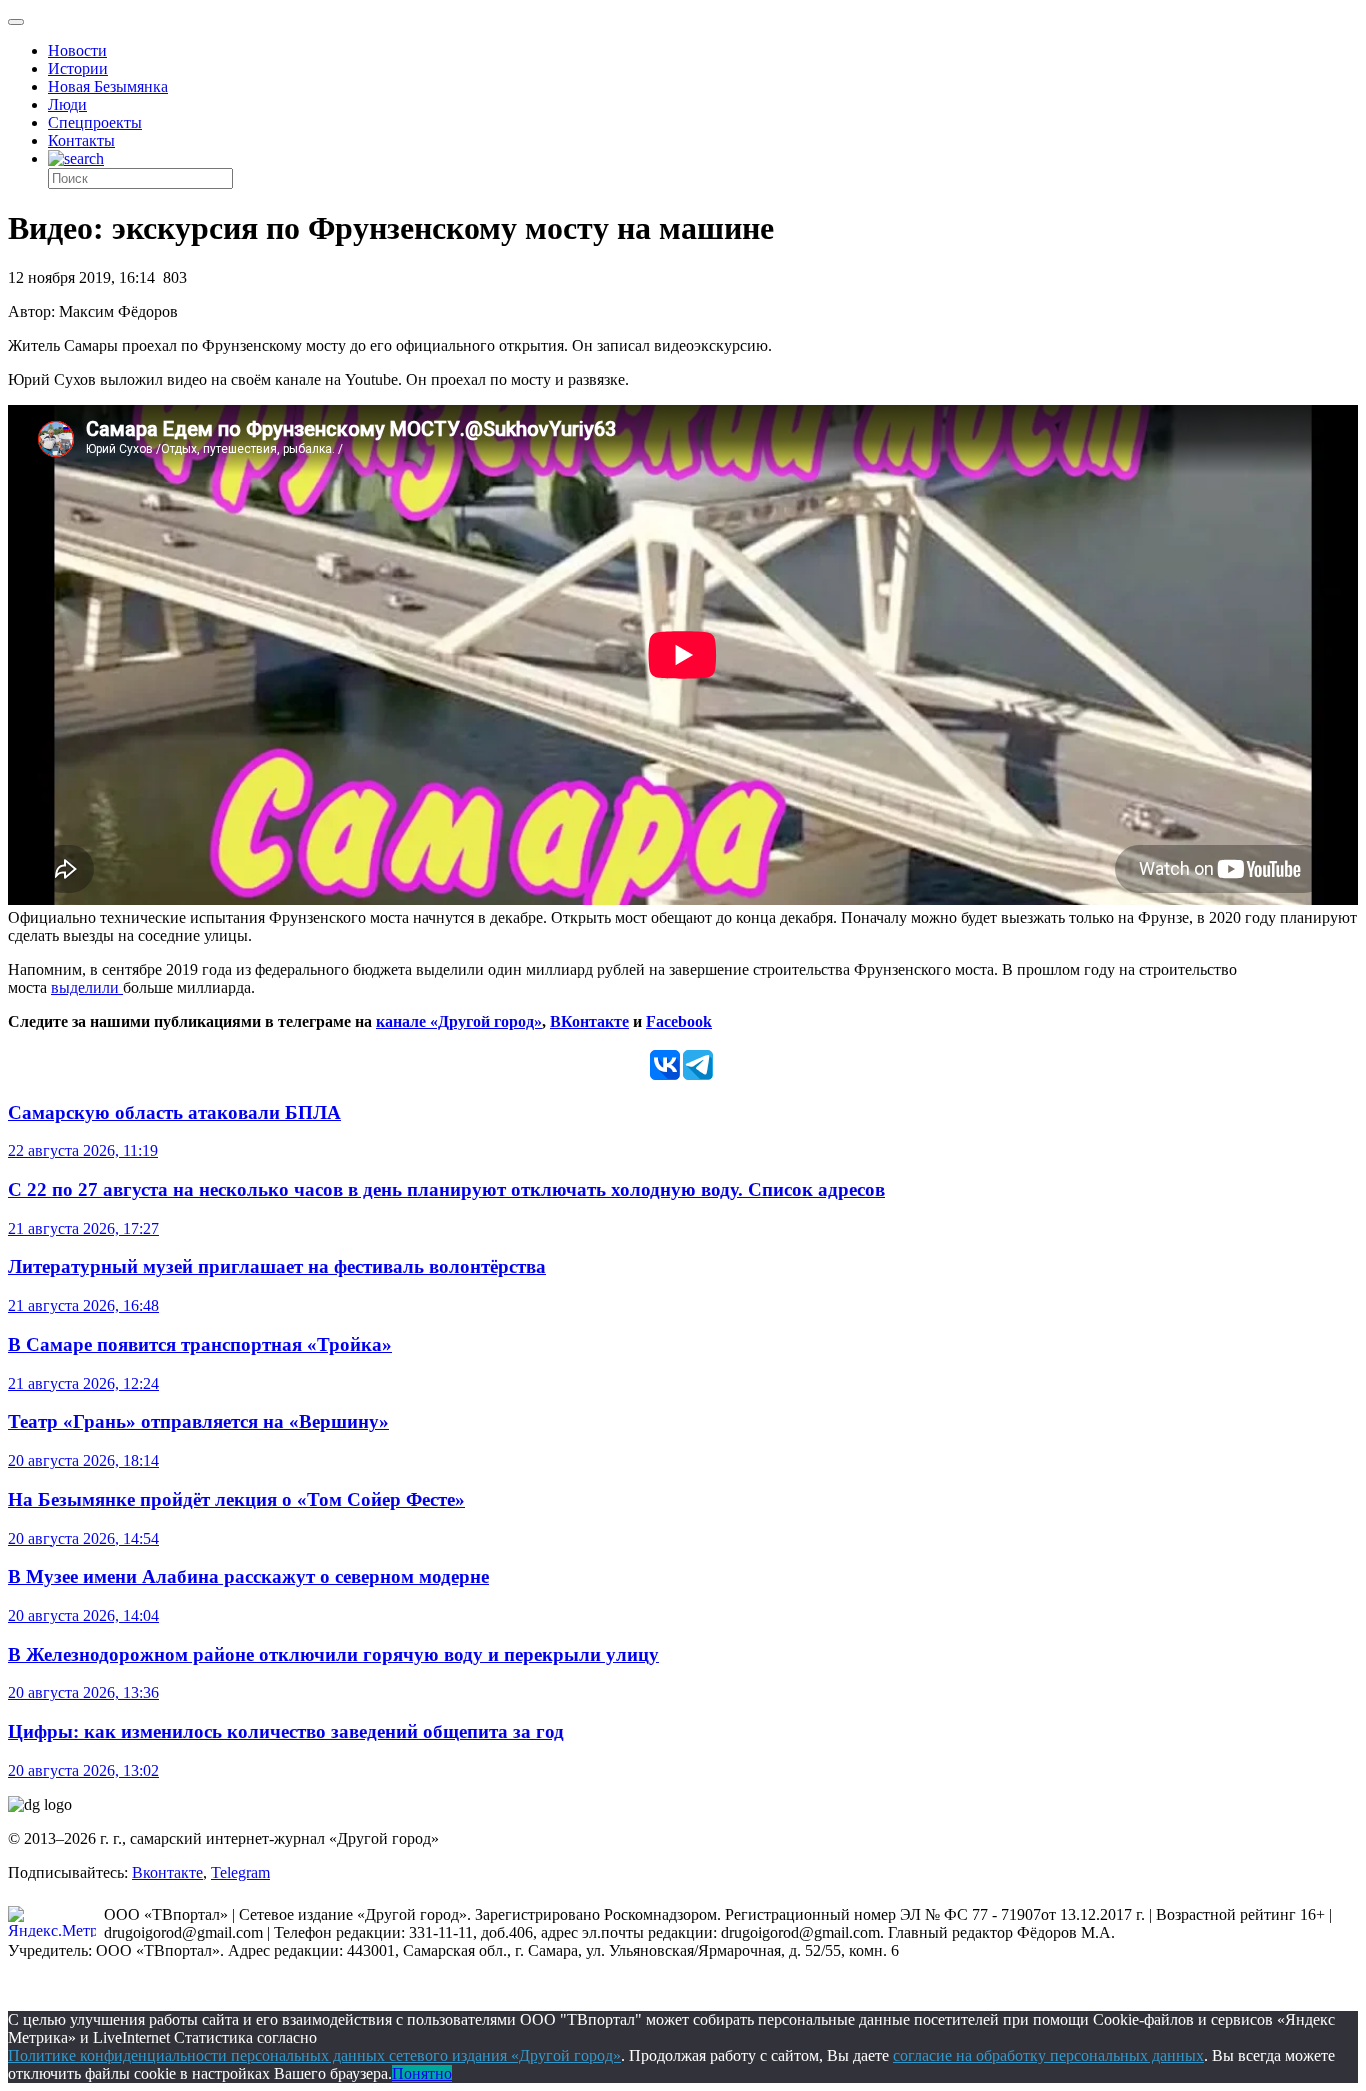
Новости (77, 50)
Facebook (679, 1021)
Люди (67, 104)
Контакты (81, 140)
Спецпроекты (95, 122)
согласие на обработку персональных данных (1048, 2055)
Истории (78, 68)
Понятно (422, 2073)
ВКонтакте (589, 1021)
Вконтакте (167, 1872)
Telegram (240, 1872)
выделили (87, 987)
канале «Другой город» (459, 1021)
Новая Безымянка (108, 86)
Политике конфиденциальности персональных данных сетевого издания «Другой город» (314, 2055)
